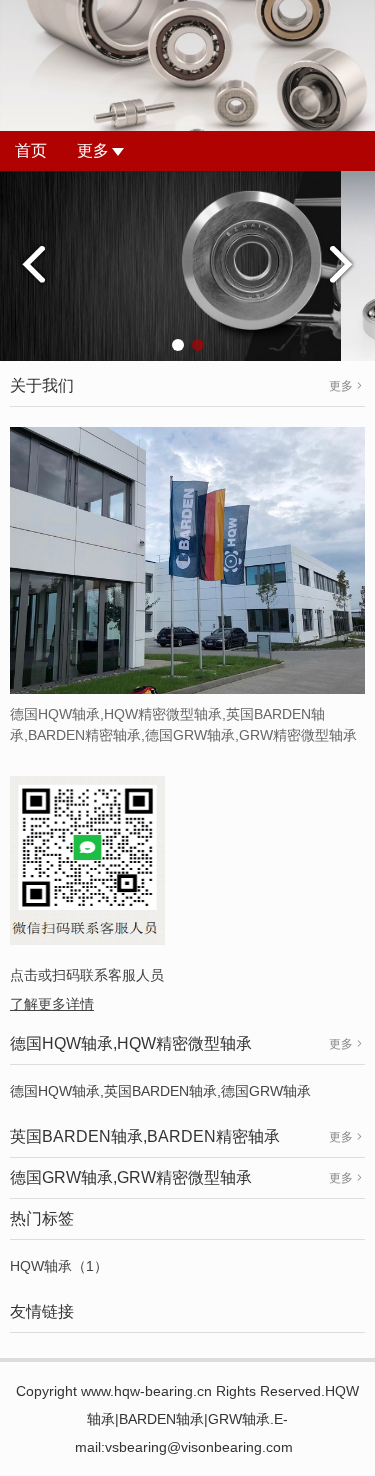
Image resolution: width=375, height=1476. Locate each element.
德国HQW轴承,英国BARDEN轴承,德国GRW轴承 (160, 1091)
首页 (31, 150)
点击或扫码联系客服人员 (87, 975)
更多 (93, 150)
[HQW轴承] (187, 265)
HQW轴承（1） (59, 1266)
